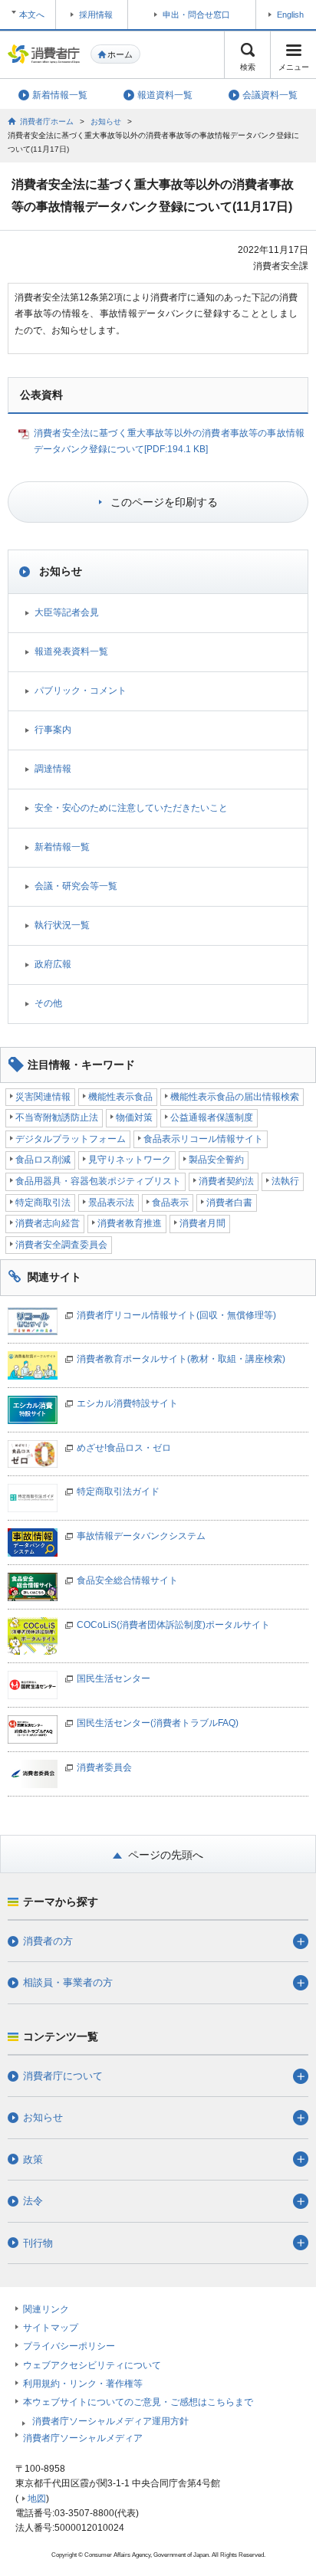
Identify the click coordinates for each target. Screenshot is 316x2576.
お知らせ (106, 121)
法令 (33, 2201)
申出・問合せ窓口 (196, 15)
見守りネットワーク (130, 1160)
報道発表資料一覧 (71, 651)
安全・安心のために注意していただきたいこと (131, 808)
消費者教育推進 (130, 1223)
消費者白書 (229, 1203)
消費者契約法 (226, 1181)
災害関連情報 (43, 1097)
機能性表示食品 (120, 1097)
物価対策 (134, 1117)
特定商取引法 (43, 1203)
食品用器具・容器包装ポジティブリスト (98, 1181)
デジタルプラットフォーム (71, 1139)
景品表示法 (111, 1203)
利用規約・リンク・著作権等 (83, 2384)
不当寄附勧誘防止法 (57, 1117)
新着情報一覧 (62, 847)
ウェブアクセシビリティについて (92, 2365)
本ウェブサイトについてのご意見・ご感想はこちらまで (138, 2402)
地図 (37, 2499)
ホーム (120, 54)
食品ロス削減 (43, 1160)
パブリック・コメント (81, 691)
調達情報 (53, 769)
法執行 (285, 1181)
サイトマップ (51, 2328)
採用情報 (96, 15)
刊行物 (38, 2243)
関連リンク (46, 2309)
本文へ (32, 15)
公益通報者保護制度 (212, 1117)
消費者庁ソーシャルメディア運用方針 (110, 2421)
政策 (33, 2159)
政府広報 (53, 964)
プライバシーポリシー (69, 2346)
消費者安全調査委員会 (61, 1245)
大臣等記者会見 (67, 612)
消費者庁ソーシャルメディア (83, 2438)
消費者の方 (48, 1941)
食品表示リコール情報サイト (203, 1139)
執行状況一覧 (62, 925)
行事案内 (53, 730)
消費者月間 (202, 1223)
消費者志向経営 (48, 1223)
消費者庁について (63, 2076)
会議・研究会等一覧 (76, 886)
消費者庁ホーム (47, 121)
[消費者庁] (44, 54)
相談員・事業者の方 (68, 1982)
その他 (48, 1003)
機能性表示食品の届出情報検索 (235, 1097)
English (290, 15)
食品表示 (170, 1203)
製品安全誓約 (216, 1160)
